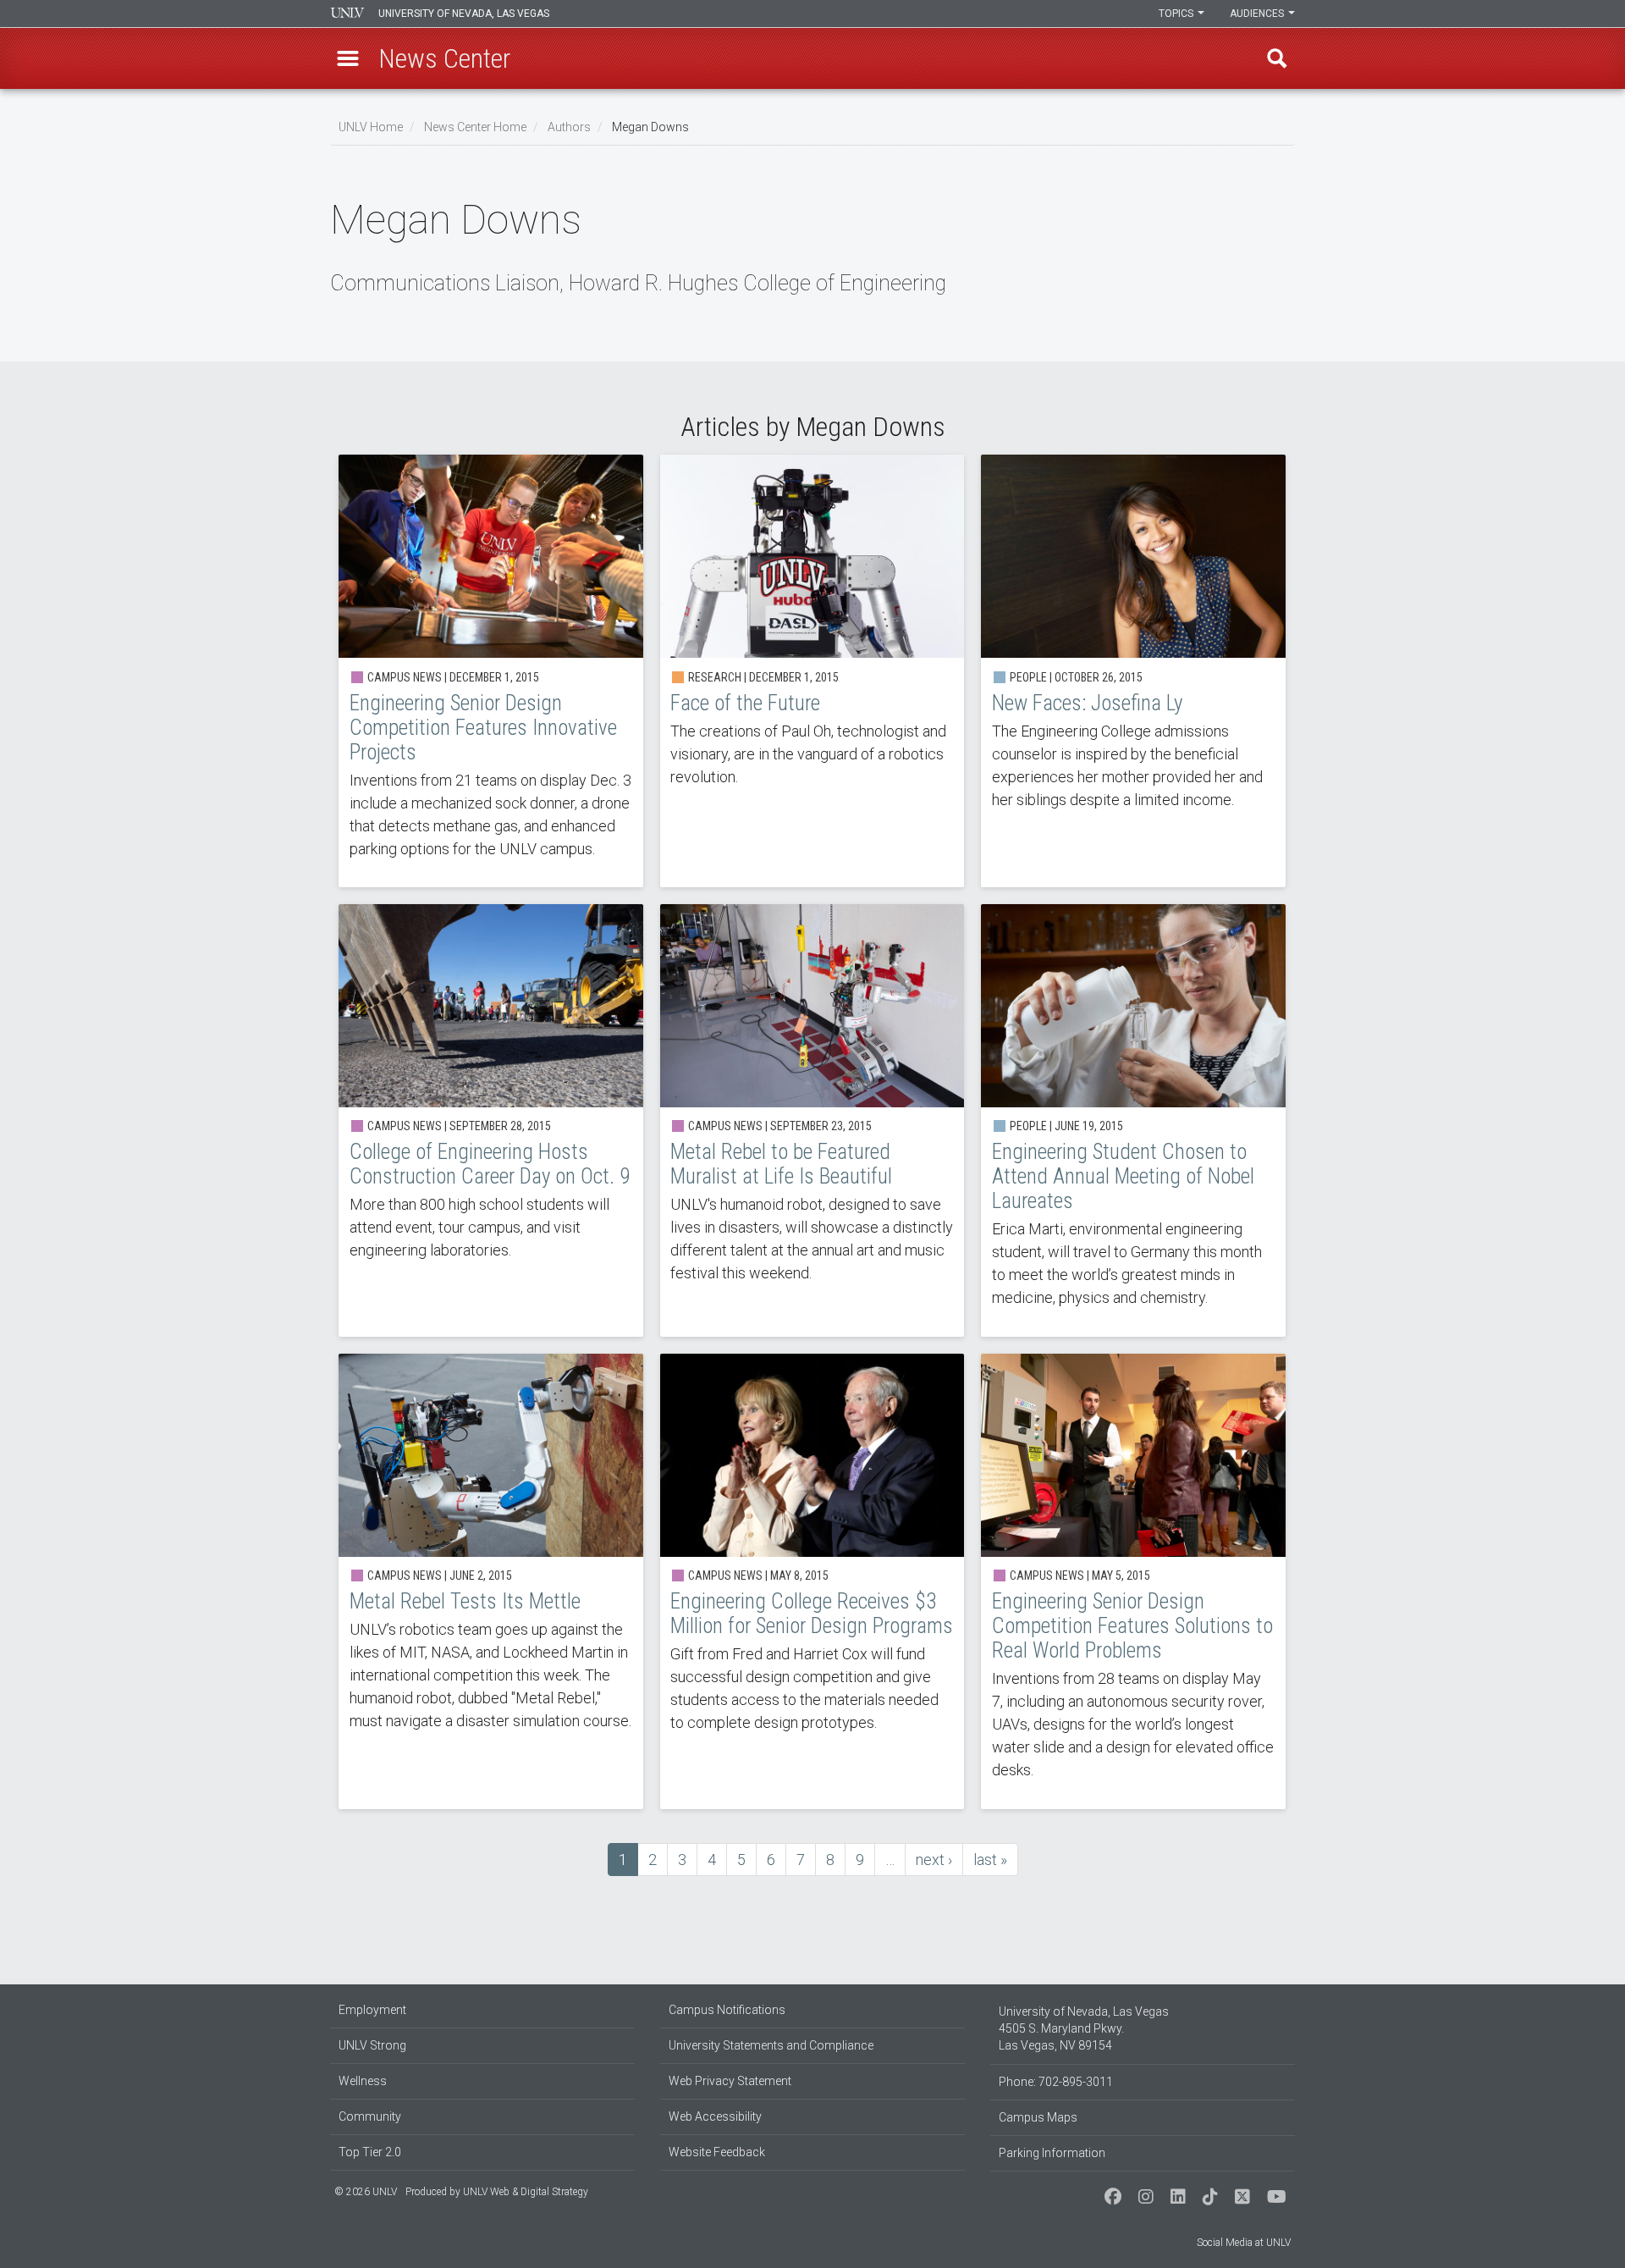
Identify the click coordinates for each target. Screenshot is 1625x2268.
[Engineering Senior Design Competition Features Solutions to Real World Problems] (1133, 1581)
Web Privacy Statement (730, 2081)
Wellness (363, 2081)
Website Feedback (717, 2152)
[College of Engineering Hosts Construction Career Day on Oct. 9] (491, 1120)
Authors (569, 127)
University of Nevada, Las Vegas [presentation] (464, 14)
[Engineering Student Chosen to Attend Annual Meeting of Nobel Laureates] (1133, 1120)
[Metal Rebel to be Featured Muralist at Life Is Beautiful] (812, 1120)
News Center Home (475, 127)
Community (370, 2116)
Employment (372, 2010)
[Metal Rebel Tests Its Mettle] (491, 1581)
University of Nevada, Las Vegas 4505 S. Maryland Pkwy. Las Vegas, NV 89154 (1084, 2028)
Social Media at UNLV (1244, 2243)
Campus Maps (1038, 2117)
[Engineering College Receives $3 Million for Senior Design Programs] (812, 1581)
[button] (348, 58)
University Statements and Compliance (771, 2045)
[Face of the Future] (812, 671)
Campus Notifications (727, 2010)
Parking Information (1052, 2153)
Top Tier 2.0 (370, 2152)
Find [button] (1277, 58)
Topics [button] (1177, 14)
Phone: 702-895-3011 (1056, 2082)
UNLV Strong (372, 2045)
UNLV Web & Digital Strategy (526, 2192)
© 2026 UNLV (366, 2192)
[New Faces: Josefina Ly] (1133, 671)
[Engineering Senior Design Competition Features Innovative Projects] (491, 671)
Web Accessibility (715, 2116)
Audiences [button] (1258, 14)
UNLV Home (371, 127)
